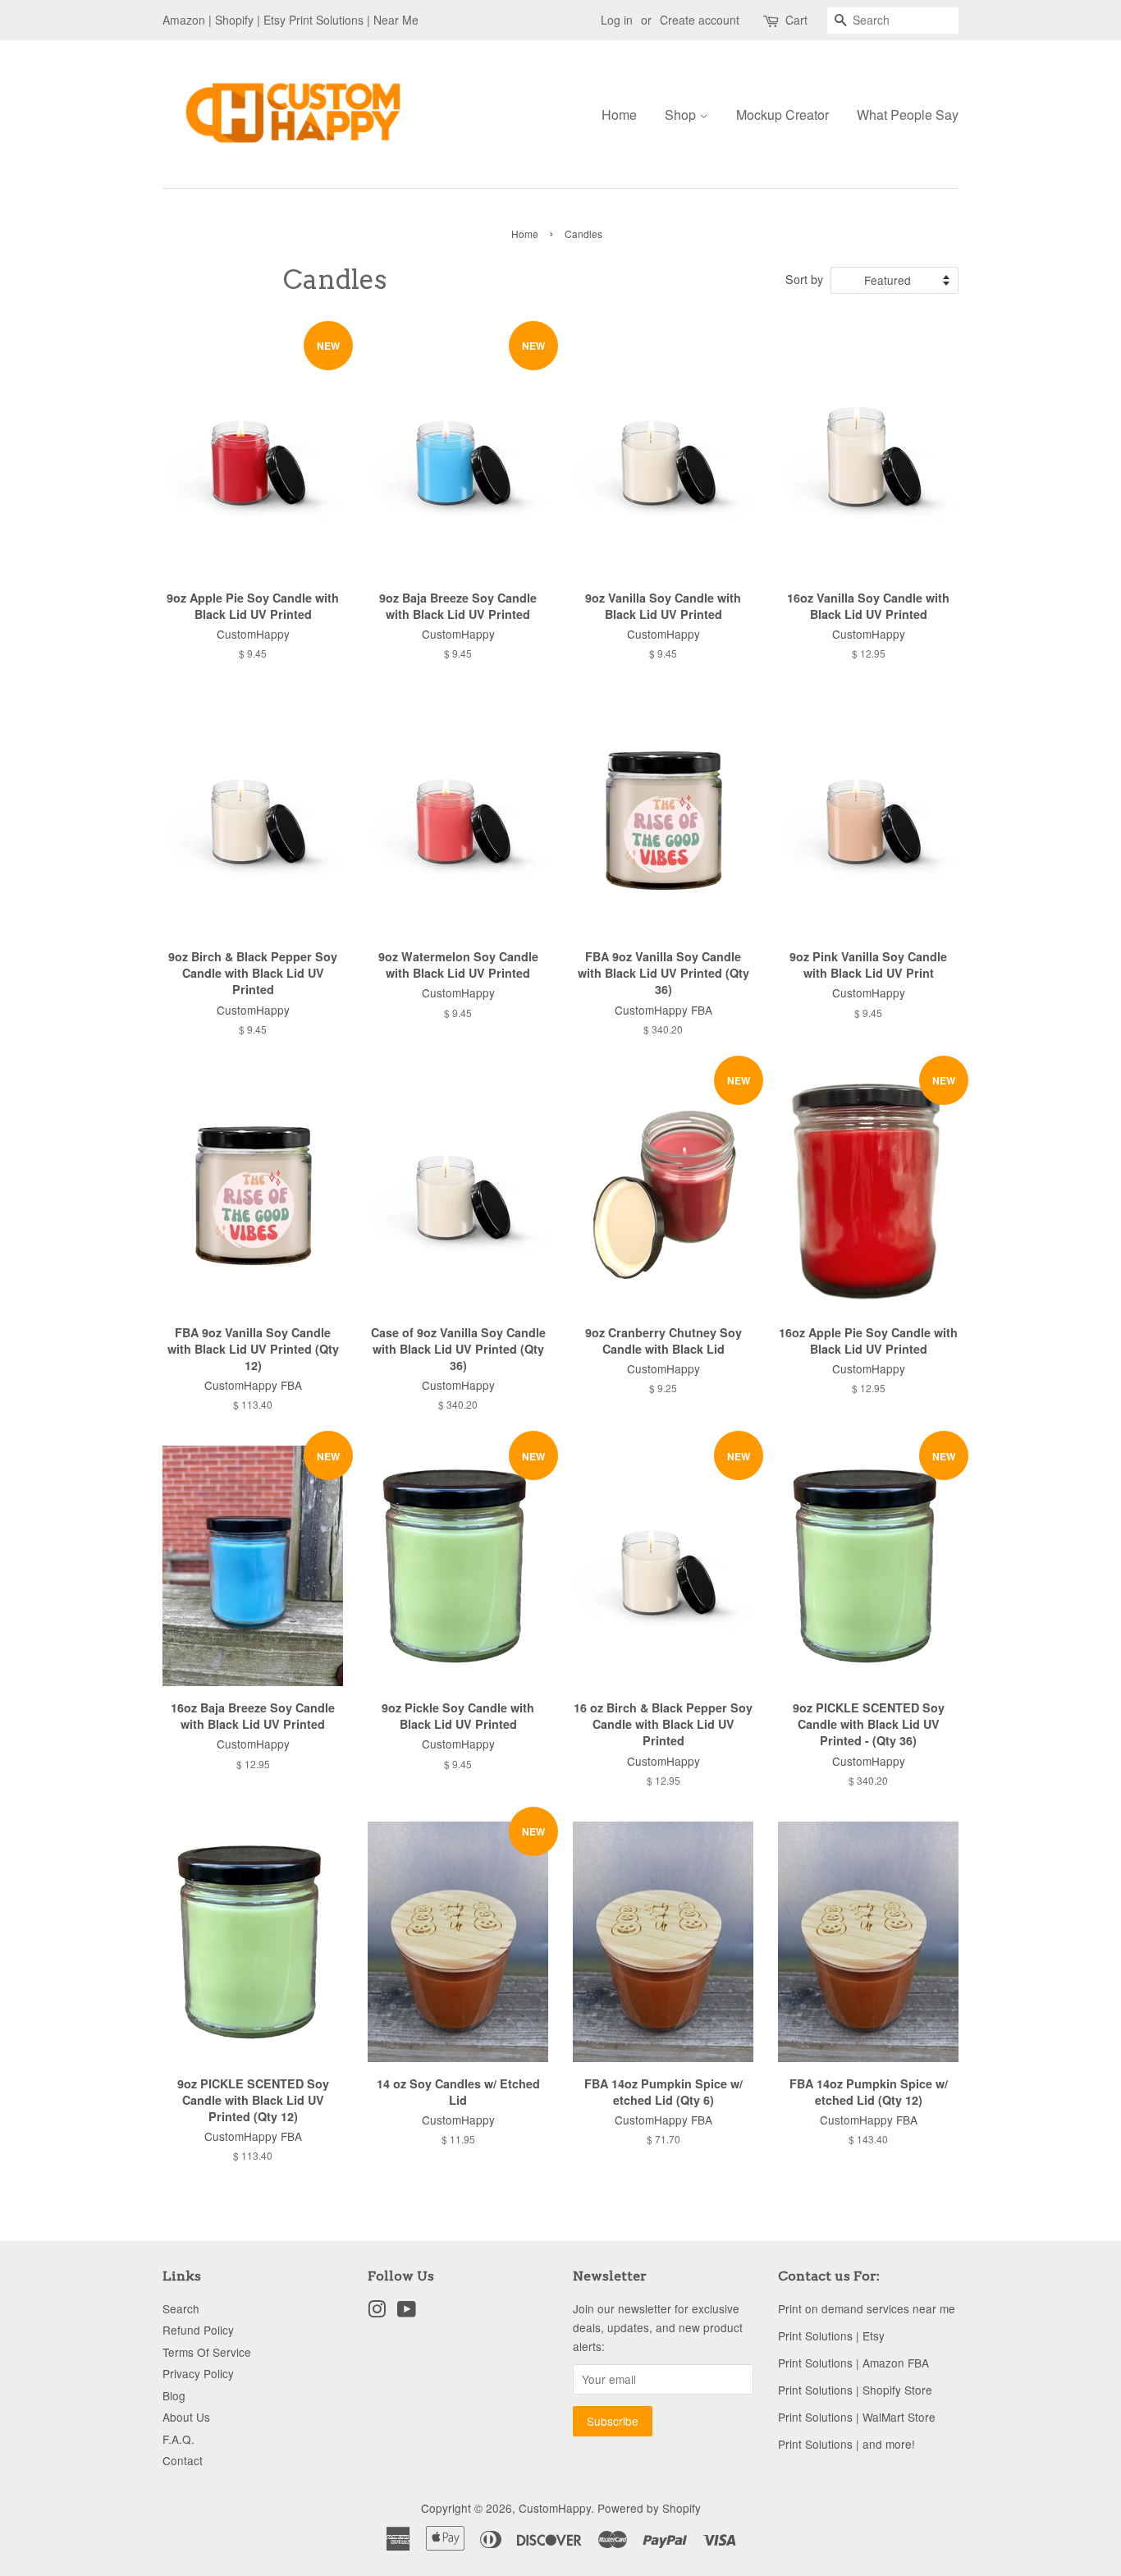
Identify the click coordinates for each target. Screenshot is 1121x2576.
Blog (174, 2395)
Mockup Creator (782, 115)
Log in (617, 20)
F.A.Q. (178, 2439)
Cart (796, 20)
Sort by (804, 279)
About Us (186, 2417)
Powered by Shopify (649, 2508)
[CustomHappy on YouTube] (407, 2312)
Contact (183, 2460)
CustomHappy (555, 2508)
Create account (700, 20)
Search (181, 2308)
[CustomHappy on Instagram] (377, 2312)
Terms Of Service (207, 2352)
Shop (682, 115)
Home (619, 115)
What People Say (908, 115)
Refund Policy (198, 2330)
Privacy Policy (198, 2373)
